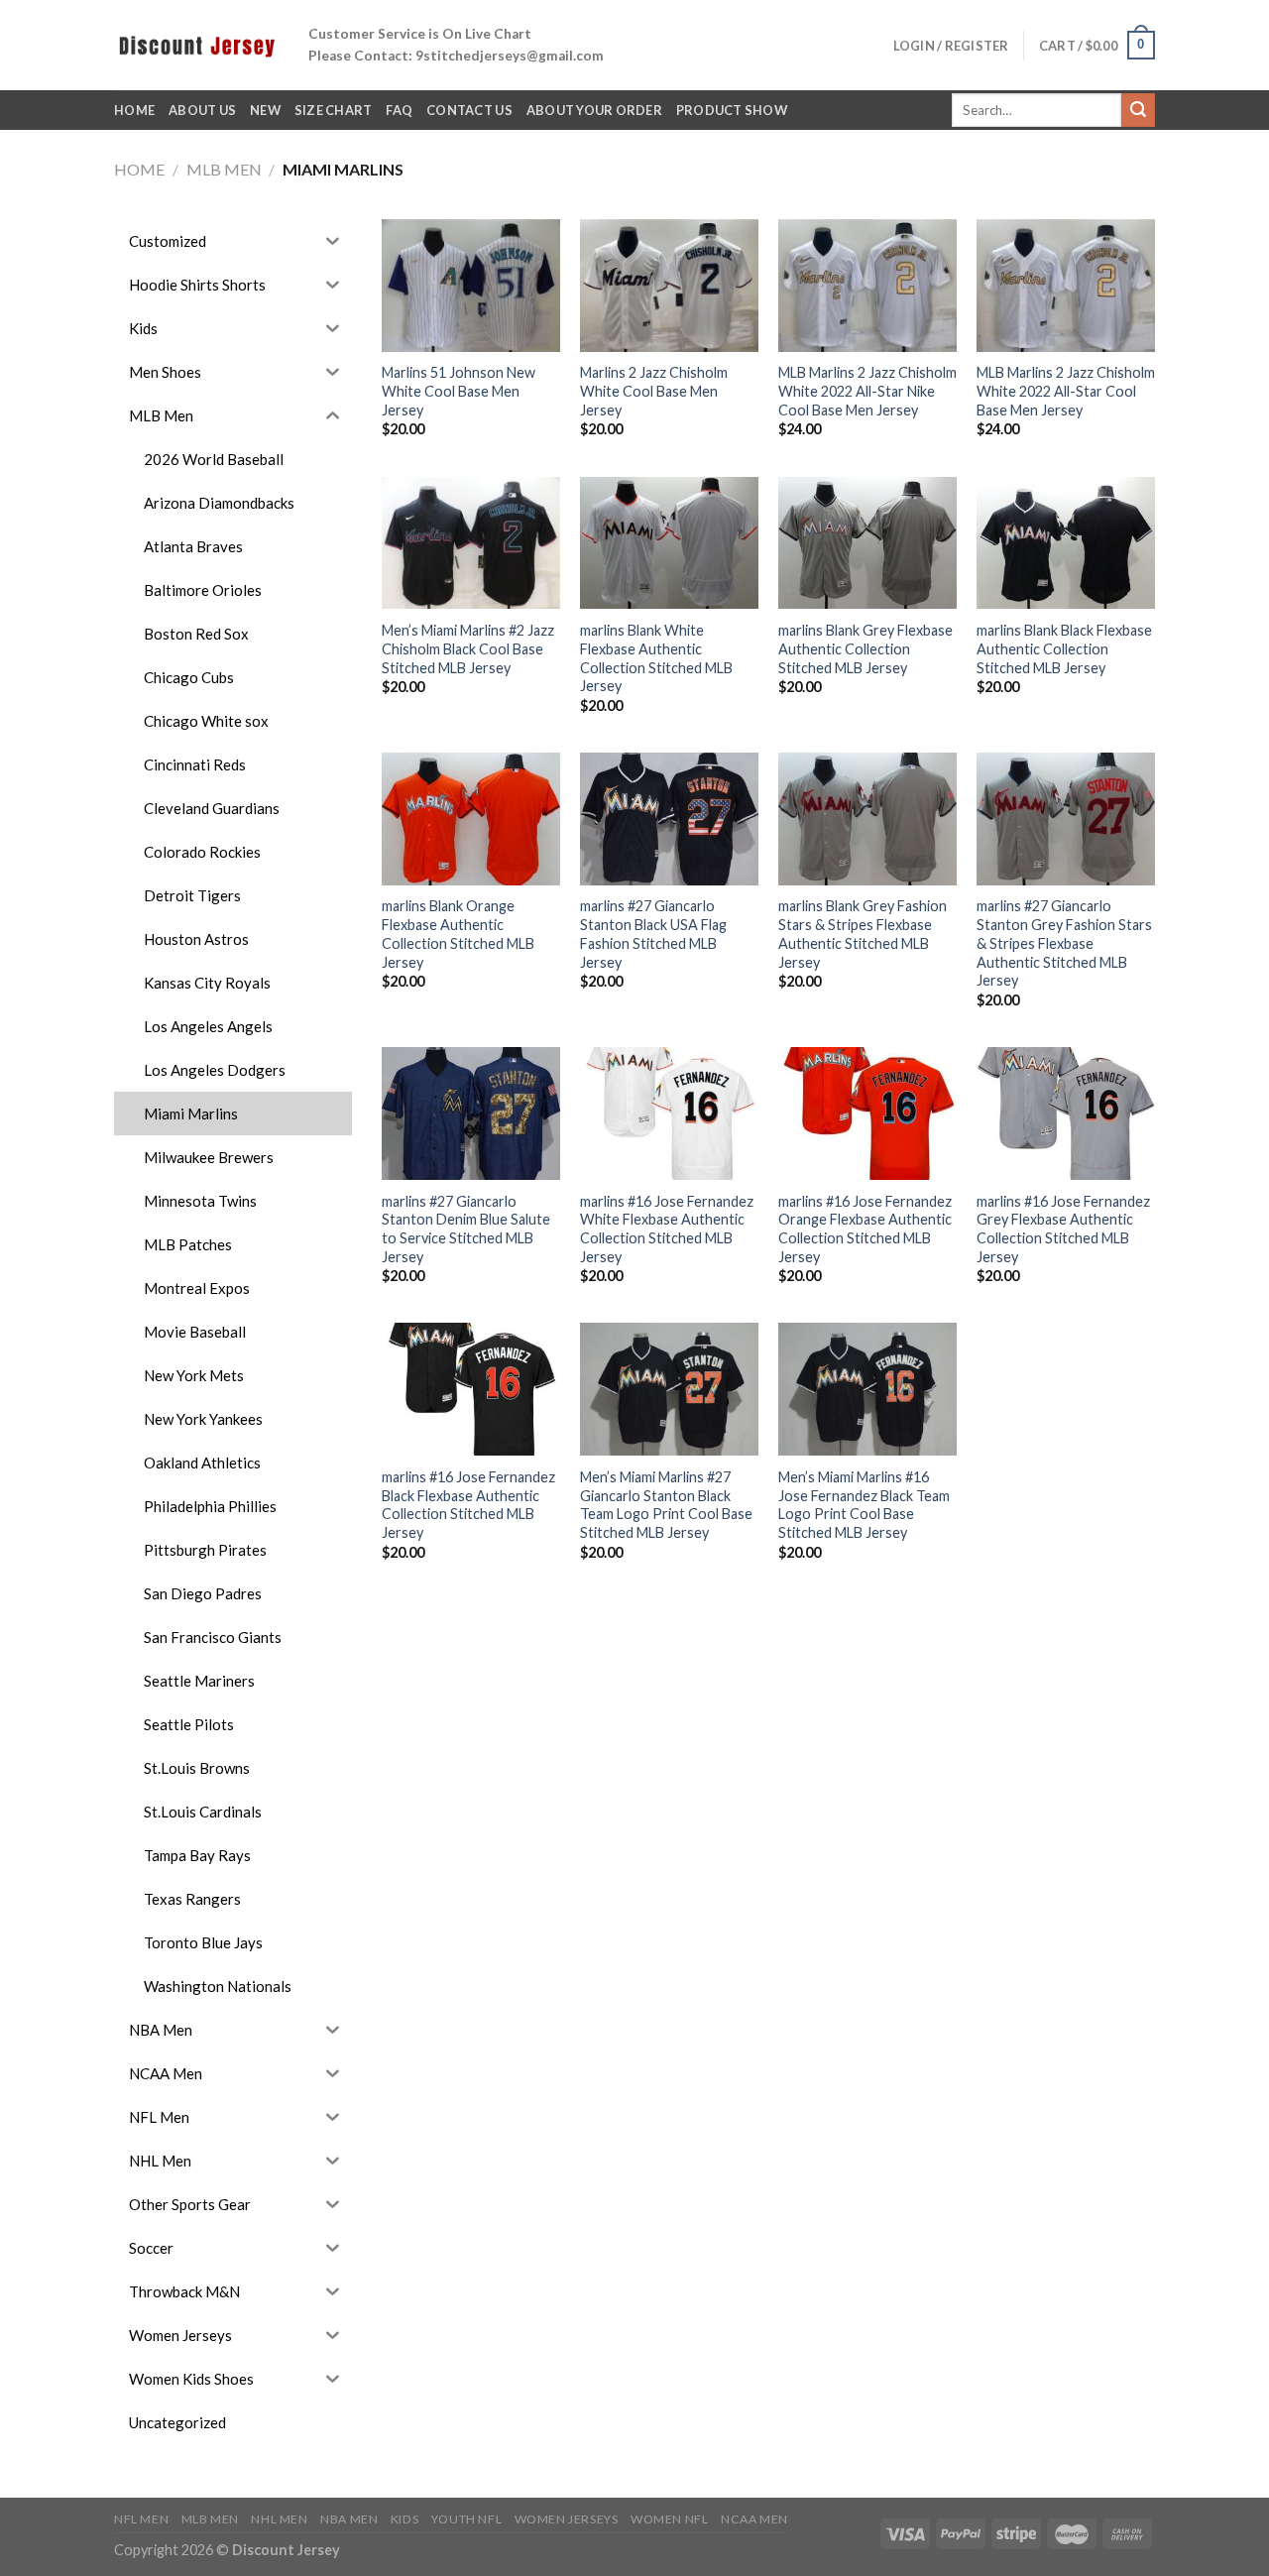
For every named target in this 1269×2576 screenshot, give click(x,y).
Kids (404, 2519)
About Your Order (594, 110)
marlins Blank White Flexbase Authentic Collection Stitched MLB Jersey (656, 658)
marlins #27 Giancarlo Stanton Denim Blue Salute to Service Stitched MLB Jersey (466, 1229)
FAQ (399, 110)
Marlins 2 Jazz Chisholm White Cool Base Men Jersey (654, 391)
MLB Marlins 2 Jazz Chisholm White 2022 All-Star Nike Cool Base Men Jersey (867, 391)
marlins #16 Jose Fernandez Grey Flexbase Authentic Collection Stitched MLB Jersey (1063, 1229)
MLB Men (224, 169)
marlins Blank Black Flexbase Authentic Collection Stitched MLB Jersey (1064, 648)
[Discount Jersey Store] (196, 45)
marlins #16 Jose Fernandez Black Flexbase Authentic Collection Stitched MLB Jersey (468, 1505)
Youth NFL (467, 2519)
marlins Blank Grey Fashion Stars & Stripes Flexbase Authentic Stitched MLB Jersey (863, 934)
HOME (134, 110)
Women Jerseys (567, 2519)
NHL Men (279, 2519)
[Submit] (1138, 110)
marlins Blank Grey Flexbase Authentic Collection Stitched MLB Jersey (865, 648)
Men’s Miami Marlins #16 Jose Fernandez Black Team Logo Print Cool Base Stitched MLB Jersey (864, 1505)
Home (139, 169)
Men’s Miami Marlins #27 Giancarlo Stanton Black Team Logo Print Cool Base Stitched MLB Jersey (666, 1505)
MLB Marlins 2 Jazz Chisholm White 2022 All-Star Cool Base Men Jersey (1066, 391)
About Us (202, 110)
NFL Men (141, 2519)
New (265, 110)
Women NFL (670, 2519)
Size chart (334, 110)
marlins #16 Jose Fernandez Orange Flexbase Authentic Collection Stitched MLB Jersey (865, 1229)
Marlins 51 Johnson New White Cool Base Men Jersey (459, 391)
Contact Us (469, 110)
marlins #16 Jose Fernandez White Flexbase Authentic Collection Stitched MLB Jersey (667, 1229)
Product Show (732, 110)
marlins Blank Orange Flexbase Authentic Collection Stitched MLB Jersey (458, 934)
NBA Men (349, 2519)
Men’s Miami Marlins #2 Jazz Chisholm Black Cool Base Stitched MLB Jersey (468, 648)
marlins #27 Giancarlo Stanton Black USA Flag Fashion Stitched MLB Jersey (653, 934)
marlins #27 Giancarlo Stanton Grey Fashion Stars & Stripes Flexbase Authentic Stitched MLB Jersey (1064, 943)
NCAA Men (754, 2519)
